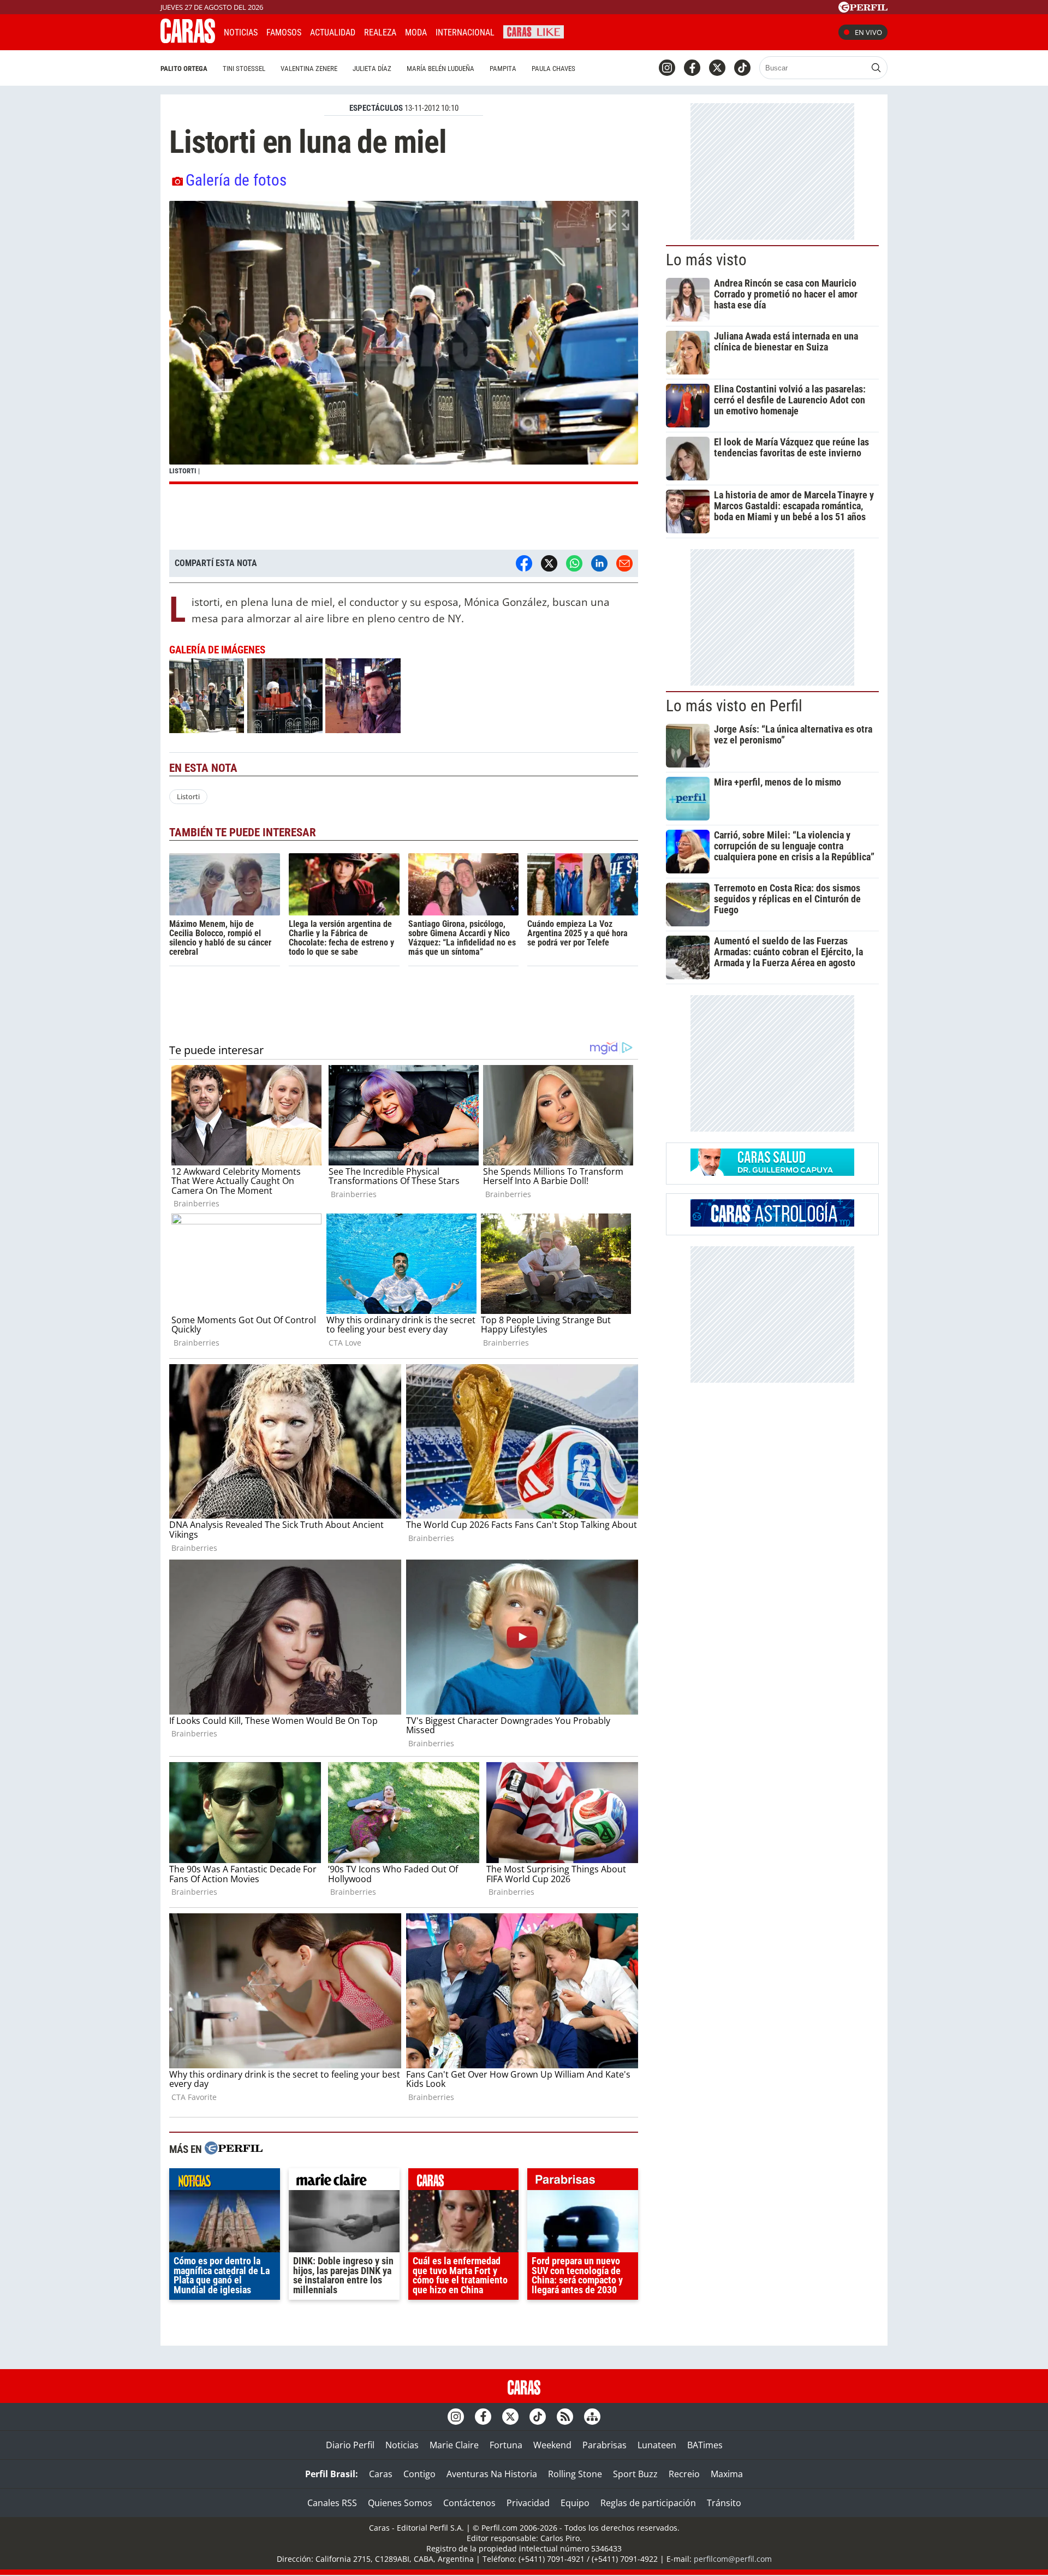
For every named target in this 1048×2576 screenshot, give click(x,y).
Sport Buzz (635, 2474)
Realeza (380, 32)
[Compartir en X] (549, 563)
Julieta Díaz (372, 69)
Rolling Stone (575, 2474)
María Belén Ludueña (440, 69)
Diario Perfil (350, 2445)
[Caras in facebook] (692, 68)
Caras (381, 2474)
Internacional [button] (465, 32)
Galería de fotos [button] (236, 180)
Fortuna (506, 2445)
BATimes (705, 2445)
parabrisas (583, 2182)
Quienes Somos (400, 2503)
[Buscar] (876, 68)
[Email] (624, 563)
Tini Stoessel (244, 69)
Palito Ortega (184, 69)
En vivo (868, 32)
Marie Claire (454, 2445)
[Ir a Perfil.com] (863, 9)
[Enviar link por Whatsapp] (574, 563)
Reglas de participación (648, 2503)
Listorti (188, 796)
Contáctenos (469, 2503)
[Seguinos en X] (717, 68)
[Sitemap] (592, 2417)
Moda (416, 32)
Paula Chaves (553, 69)
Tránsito (724, 2503)
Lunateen (657, 2445)
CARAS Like (534, 31)
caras (464, 2182)
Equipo (575, 2503)
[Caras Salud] (772, 1173)
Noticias (241, 32)
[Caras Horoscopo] (772, 1223)
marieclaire (344, 2182)
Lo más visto (706, 260)
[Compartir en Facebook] (524, 563)
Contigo (419, 2474)
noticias (225, 2182)
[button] (404, 343)
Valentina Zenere (309, 69)
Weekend (552, 2445)
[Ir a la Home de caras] (188, 40)
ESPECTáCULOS (376, 108)
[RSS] (565, 2417)
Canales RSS (332, 2503)
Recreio (684, 2474)
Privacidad (528, 2503)
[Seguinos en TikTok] (742, 68)
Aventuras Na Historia (492, 2474)
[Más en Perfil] (234, 2149)
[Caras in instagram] (667, 68)
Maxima (727, 2474)
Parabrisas (605, 2445)
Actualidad (333, 32)
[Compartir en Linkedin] (599, 563)
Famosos (284, 32)
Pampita (503, 69)
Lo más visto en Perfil (734, 706)
